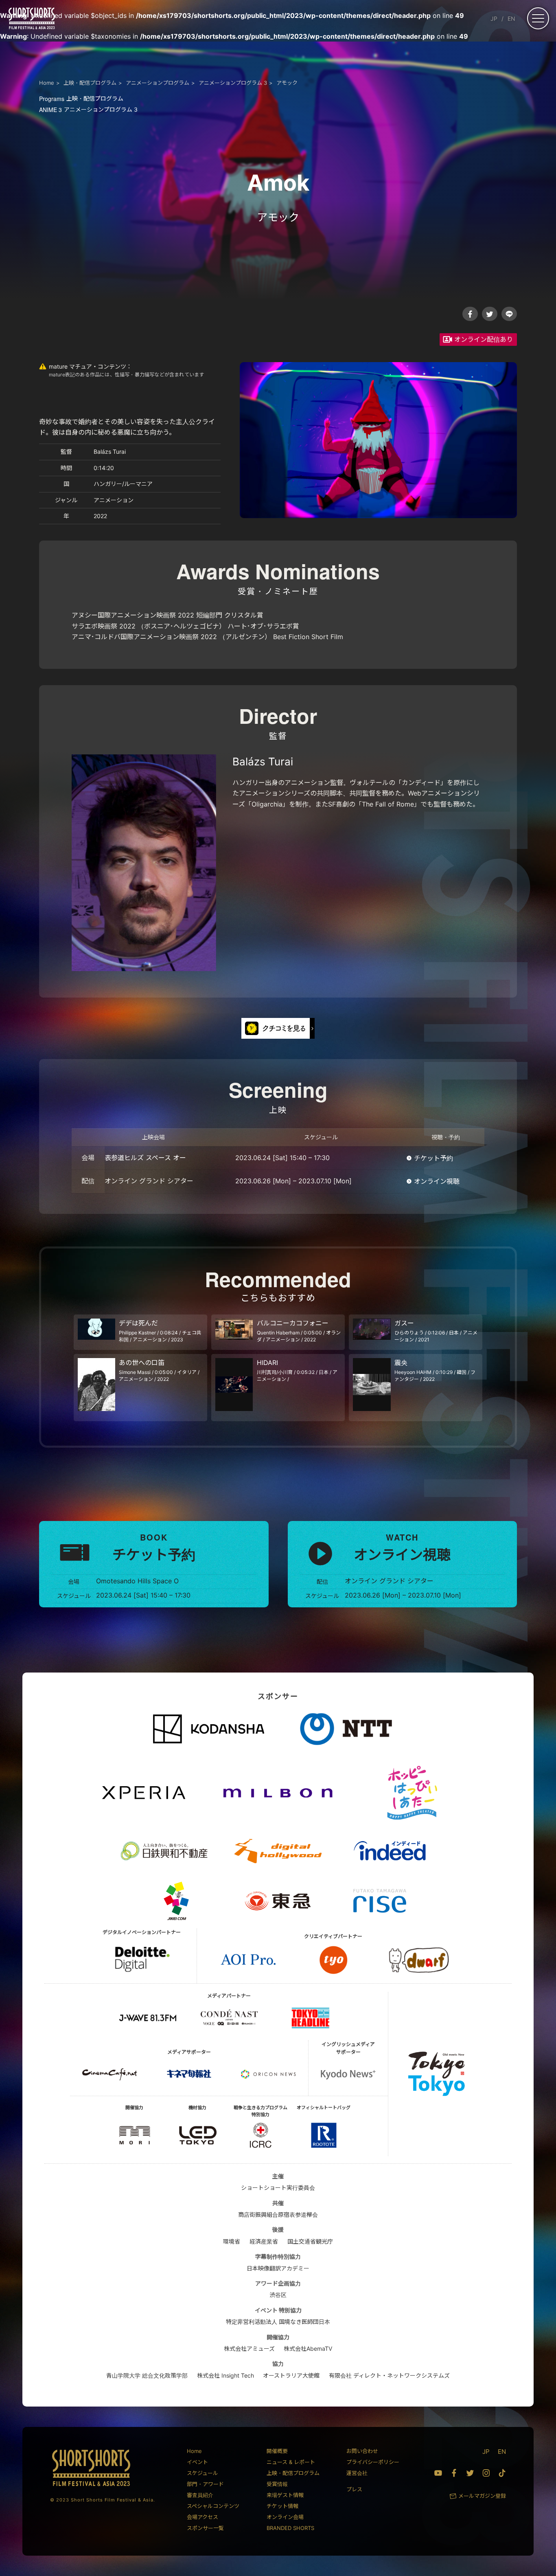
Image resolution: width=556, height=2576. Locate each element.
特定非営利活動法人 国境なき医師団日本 (278, 2322)
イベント (197, 2462)
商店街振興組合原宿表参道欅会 (278, 2214)
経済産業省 (264, 2241)
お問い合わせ (362, 2451)
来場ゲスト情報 (285, 2495)
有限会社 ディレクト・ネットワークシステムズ (389, 2375)
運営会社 (357, 2473)
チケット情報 (282, 2506)
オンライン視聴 (437, 1181)
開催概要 (277, 2451)
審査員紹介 (200, 2495)
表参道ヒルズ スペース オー (145, 1158)
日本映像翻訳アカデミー (278, 2268)
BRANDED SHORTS (290, 2528)
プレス (354, 2489)
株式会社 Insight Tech (225, 2375)
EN (511, 19)
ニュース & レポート (291, 2462)
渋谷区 (278, 2295)
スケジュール (202, 2473)
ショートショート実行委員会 (278, 2188)
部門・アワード (205, 2484)
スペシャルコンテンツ (213, 2506)
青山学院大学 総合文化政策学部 (147, 2375)
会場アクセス (202, 2517)
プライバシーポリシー (373, 2462)
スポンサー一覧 (205, 2528)
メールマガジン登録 (482, 2496)
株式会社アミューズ (249, 2349)
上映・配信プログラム (81, 98)
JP (494, 19)
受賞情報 (277, 2484)
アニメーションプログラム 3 (88, 109)
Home (194, 2451)
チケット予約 (433, 1158)
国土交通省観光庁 (310, 2241)
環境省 (232, 2241)
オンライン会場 (285, 2517)
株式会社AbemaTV (308, 2349)
